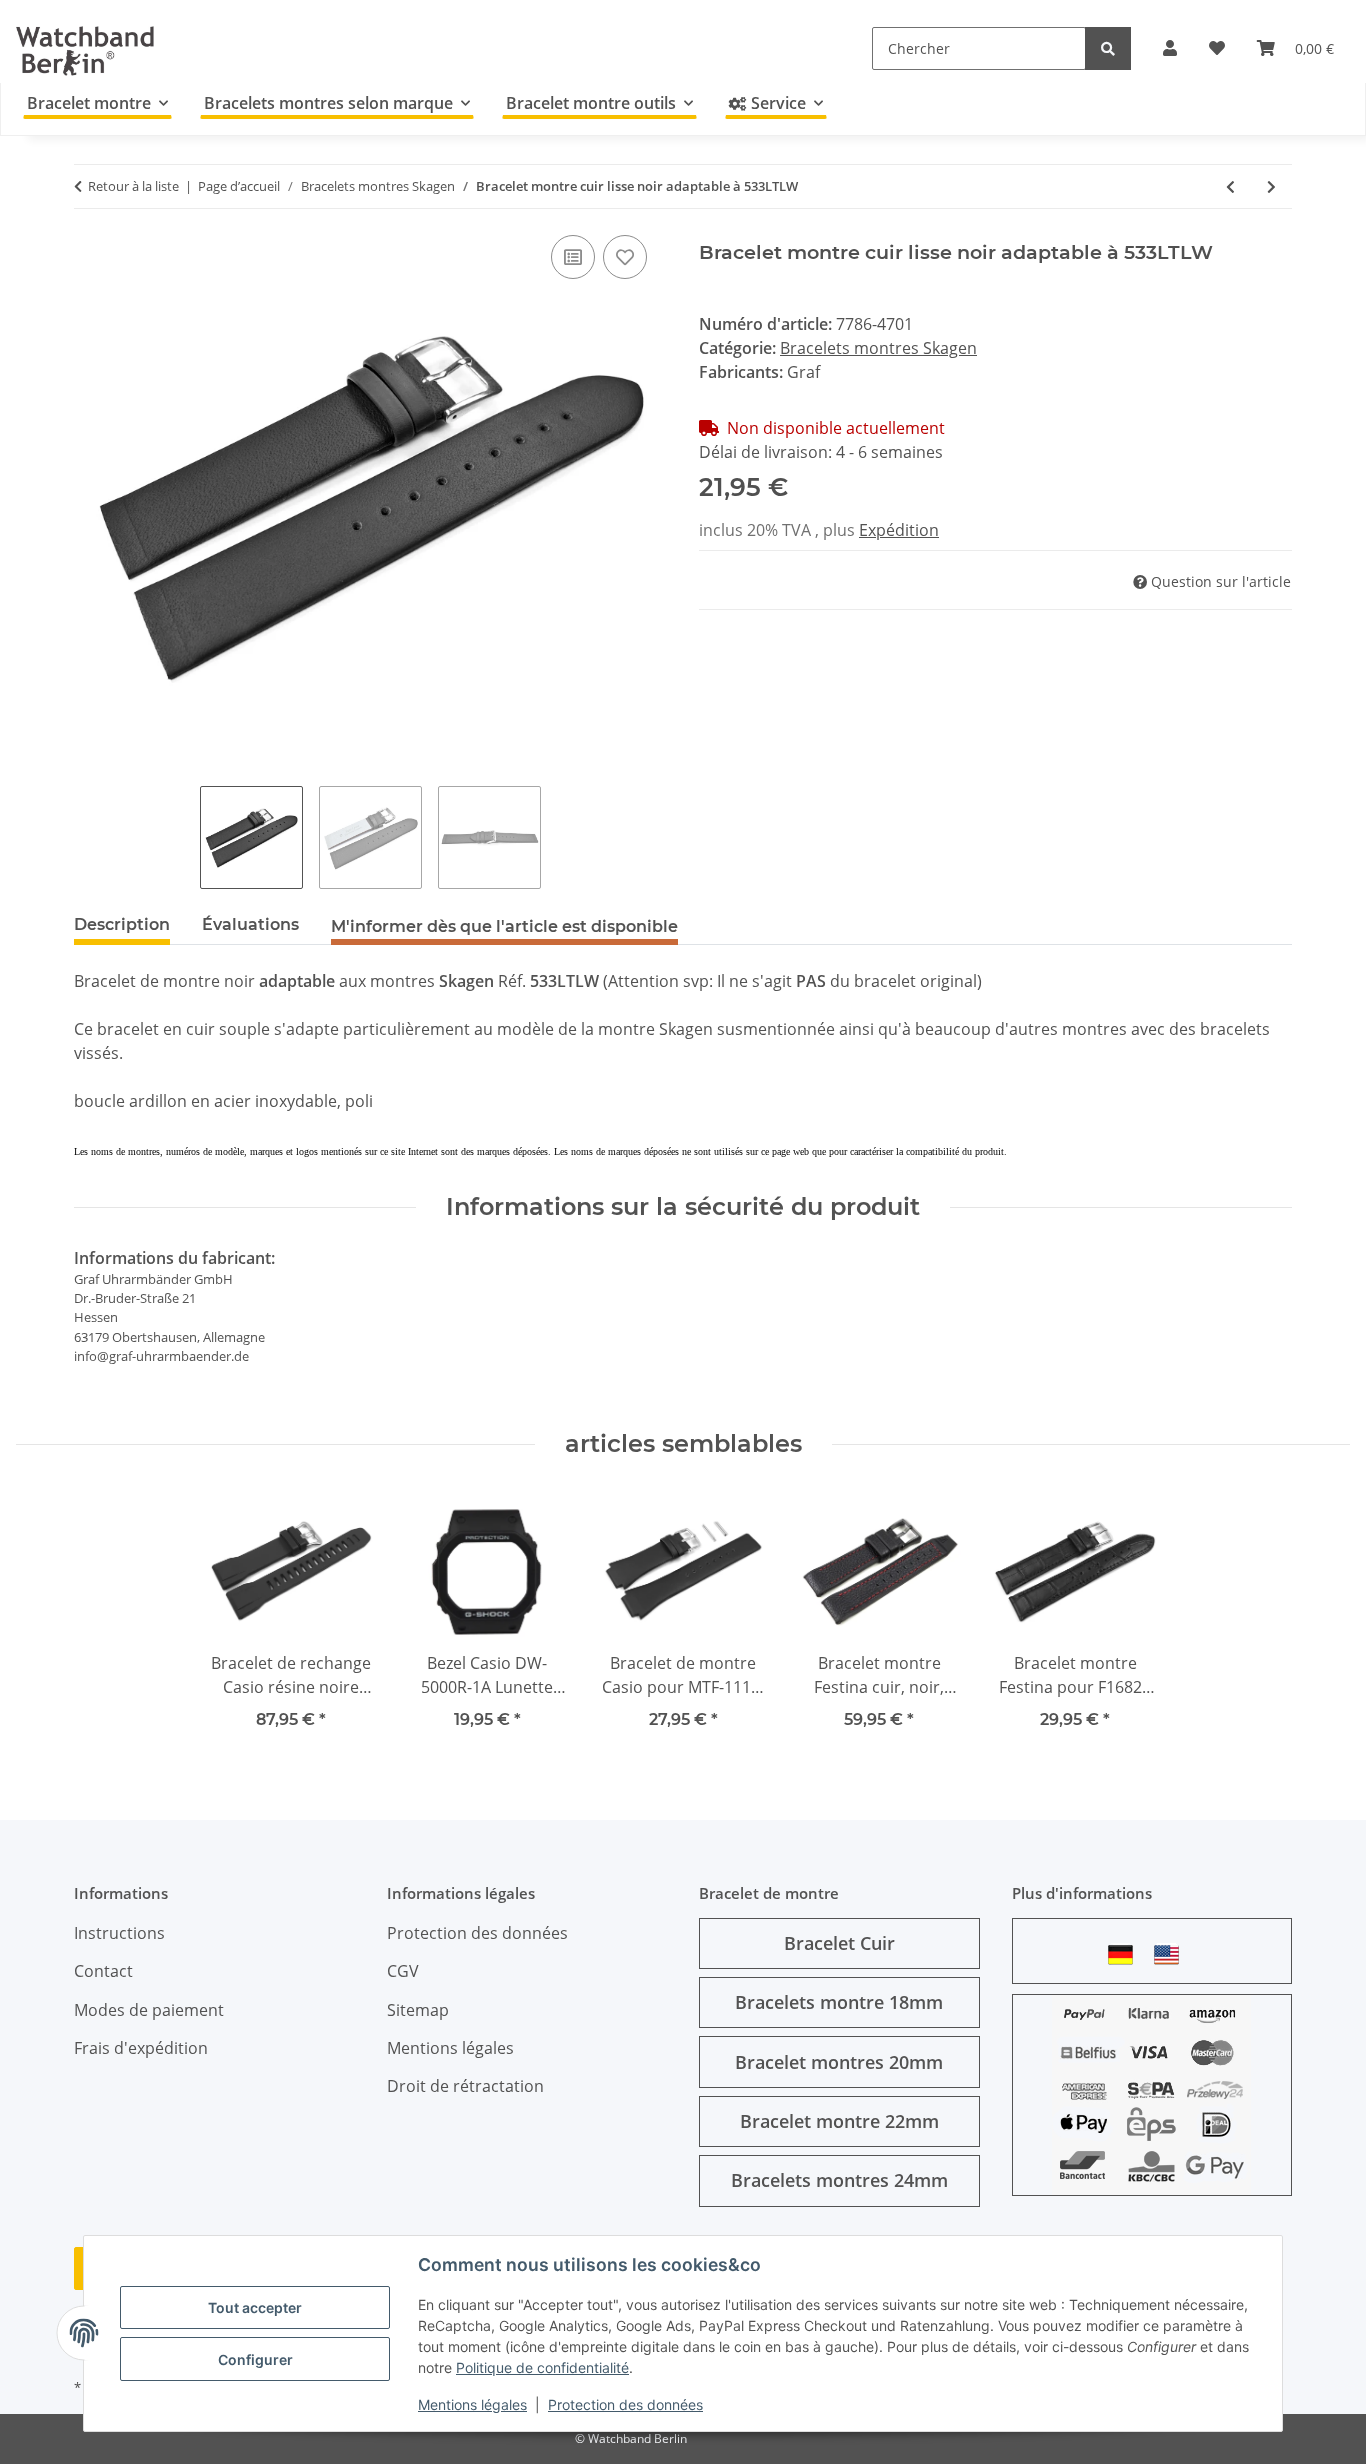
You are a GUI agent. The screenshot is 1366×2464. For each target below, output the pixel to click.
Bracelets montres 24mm (839, 2180)
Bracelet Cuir (839, 1943)
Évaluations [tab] (250, 924)
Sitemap (418, 2010)
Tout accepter (255, 2307)
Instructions (119, 1933)
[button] (1170, 48)
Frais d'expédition (141, 2048)
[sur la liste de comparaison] (573, 257)
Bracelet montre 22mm (839, 2121)
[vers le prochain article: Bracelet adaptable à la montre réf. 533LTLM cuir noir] (1271, 186)
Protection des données (625, 2404)
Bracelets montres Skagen (878, 348)
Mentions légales (472, 2404)
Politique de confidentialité (542, 2367)
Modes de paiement (149, 2010)
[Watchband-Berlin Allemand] (1126, 1954)
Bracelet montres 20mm (839, 2062)
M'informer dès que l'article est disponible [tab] (504, 926)
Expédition (899, 530)
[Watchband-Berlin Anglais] (1172, 1954)
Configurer (255, 2359)
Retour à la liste (133, 186)
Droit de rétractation (465, 2086)
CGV (403, 1971)
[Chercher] (1108, 48)
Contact (103, 1971)
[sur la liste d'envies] (625, 257)
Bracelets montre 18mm (839, 2002)
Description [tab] (122, 924)
